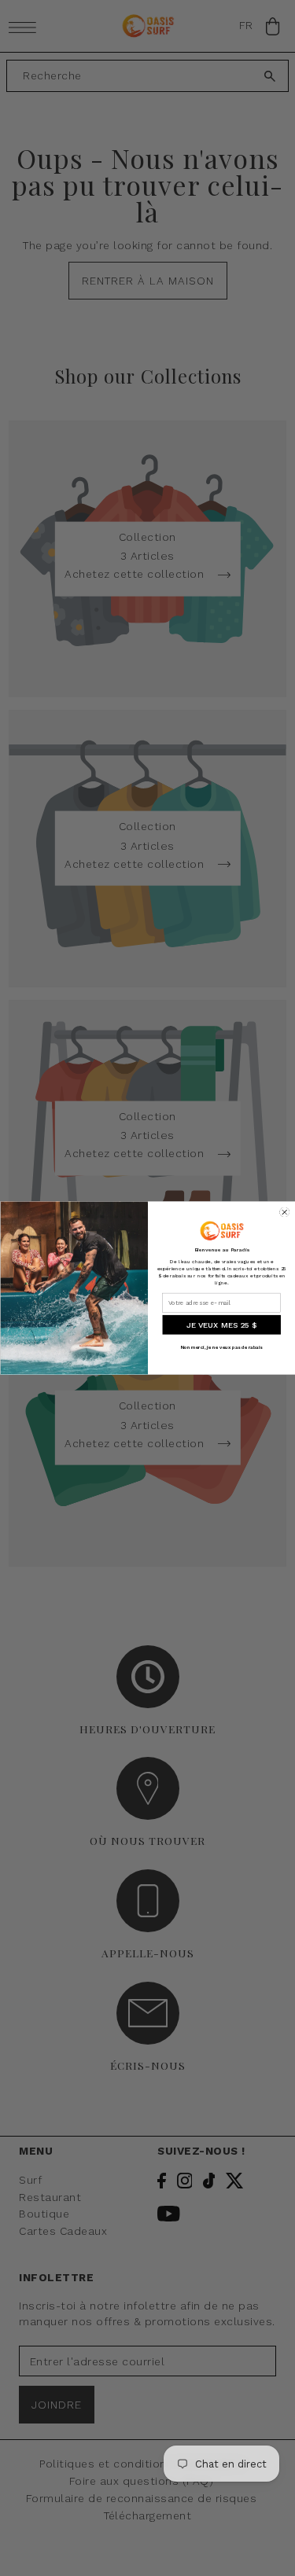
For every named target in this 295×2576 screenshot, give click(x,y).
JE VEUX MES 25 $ (221, 1325)
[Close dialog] (284, 1212)
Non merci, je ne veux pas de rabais (221, 1348)
